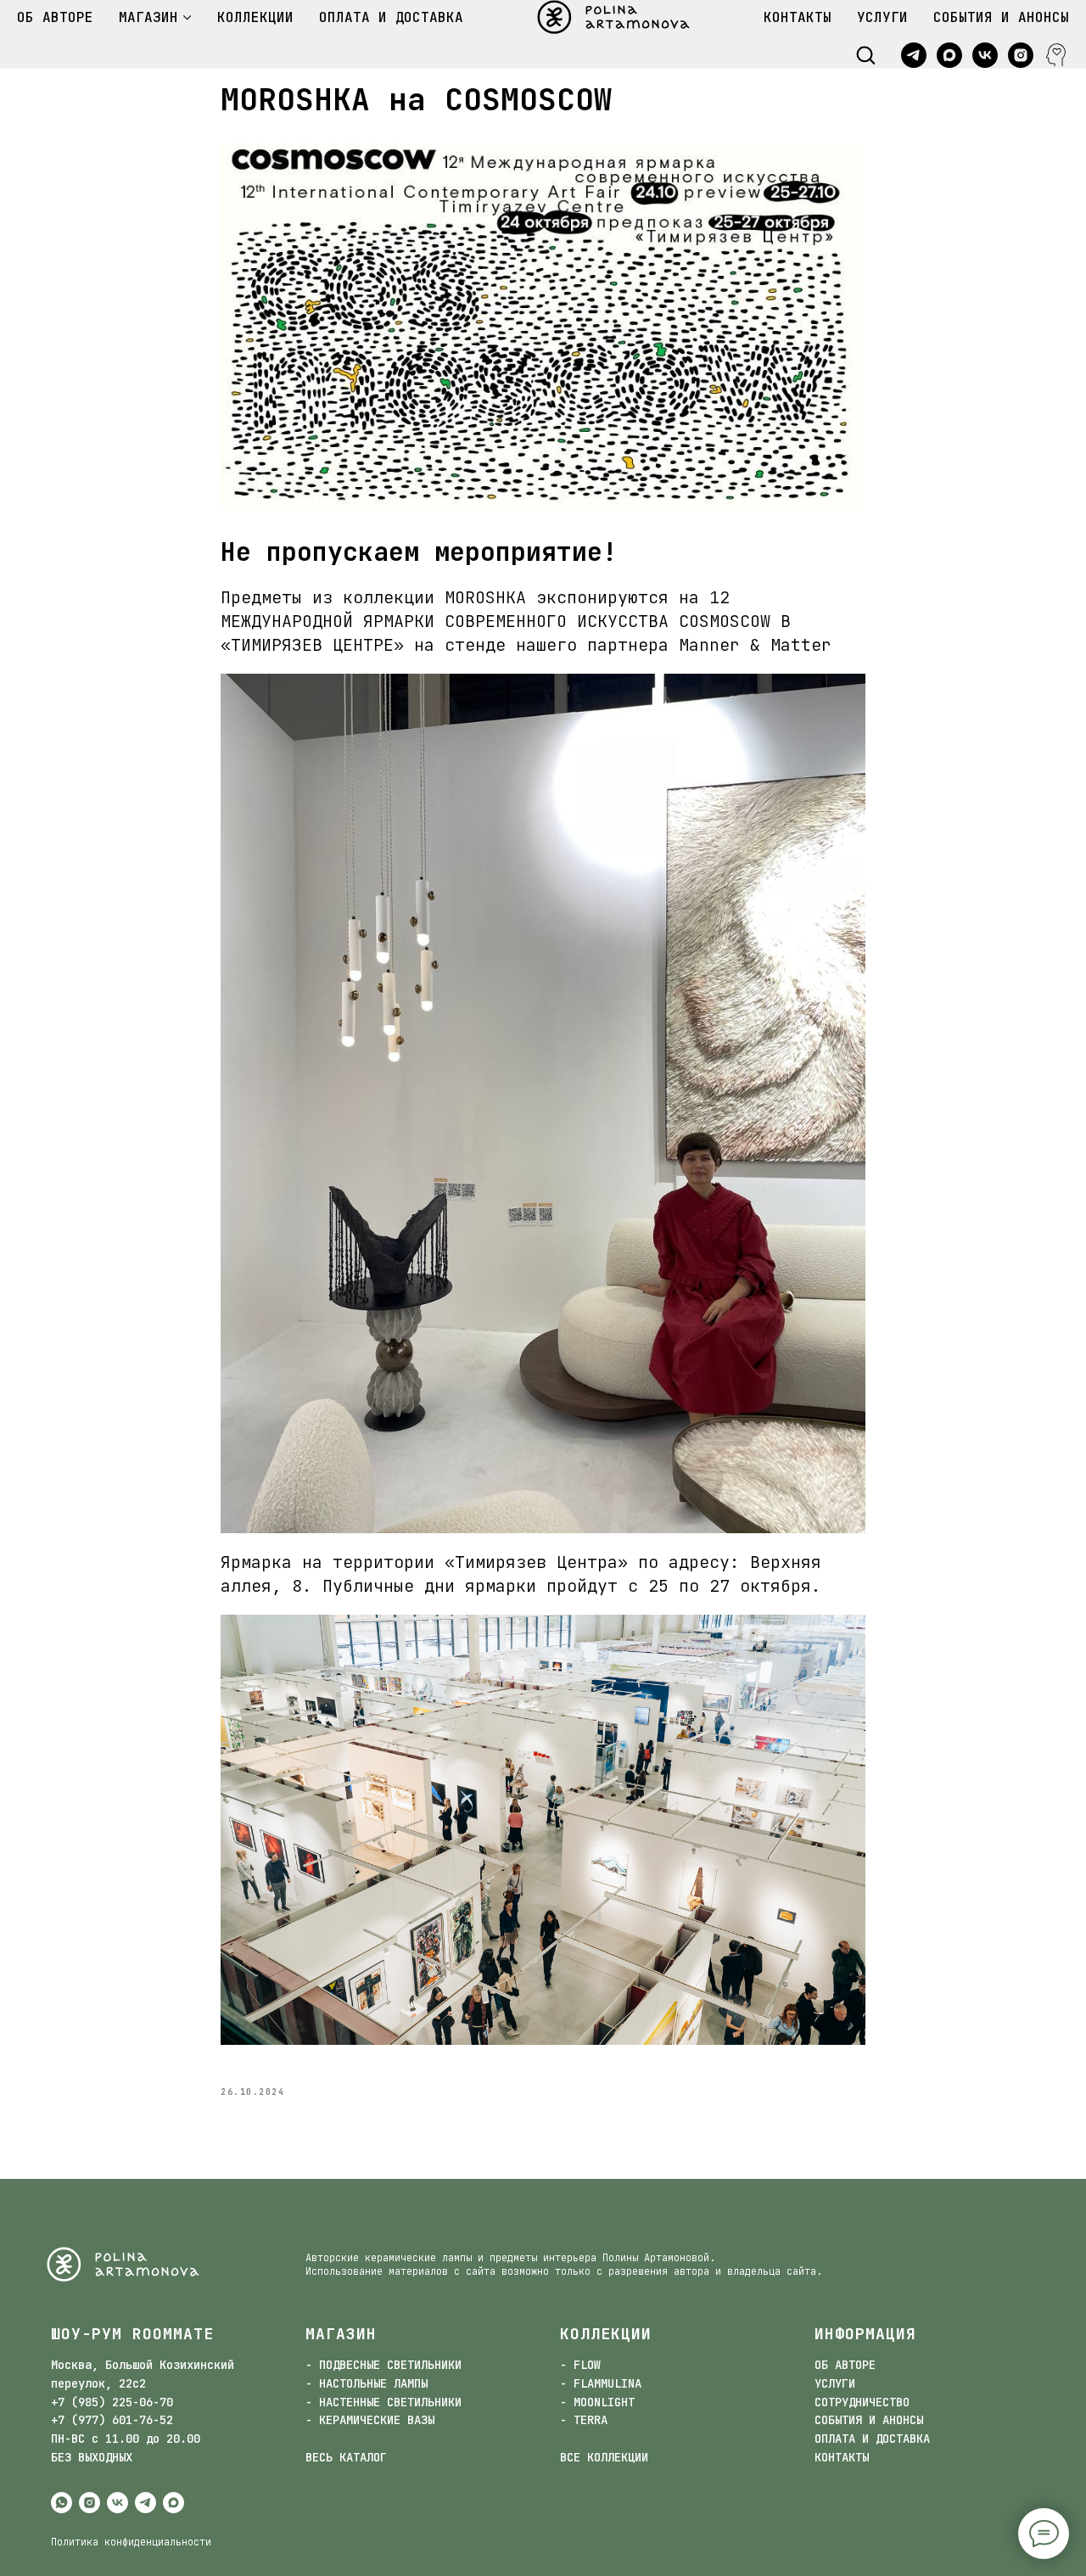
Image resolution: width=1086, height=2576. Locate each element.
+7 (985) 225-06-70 (112, 2402)
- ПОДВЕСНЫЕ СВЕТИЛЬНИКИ (383, 2365)
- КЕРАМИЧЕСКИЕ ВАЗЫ (370, 2420)
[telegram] (914, 55)
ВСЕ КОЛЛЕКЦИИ (604, 2457)
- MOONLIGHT (597, 2402)
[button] (865, 54)
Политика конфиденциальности (131, 2542)
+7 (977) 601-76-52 (112, 2420)
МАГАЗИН (148, 17)
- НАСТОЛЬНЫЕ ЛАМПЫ (367, 2383)
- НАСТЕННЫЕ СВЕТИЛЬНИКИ (383, 2402)
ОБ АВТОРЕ (55, 17)
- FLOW (580, 2365)
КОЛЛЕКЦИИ (255, 17)
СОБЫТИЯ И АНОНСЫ (1001, 17)
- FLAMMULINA (601, 2383)
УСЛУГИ (882, 17)
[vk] (985, 55)
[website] (1056, 55)
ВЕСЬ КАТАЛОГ (346, 2457)
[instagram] (1021, 55)
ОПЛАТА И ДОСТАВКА (391, 17)
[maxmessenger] (949, 55)
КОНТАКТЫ (798, 17)
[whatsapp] (62, 2503)
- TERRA (584, 2420)
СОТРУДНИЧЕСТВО (862, 2402)
